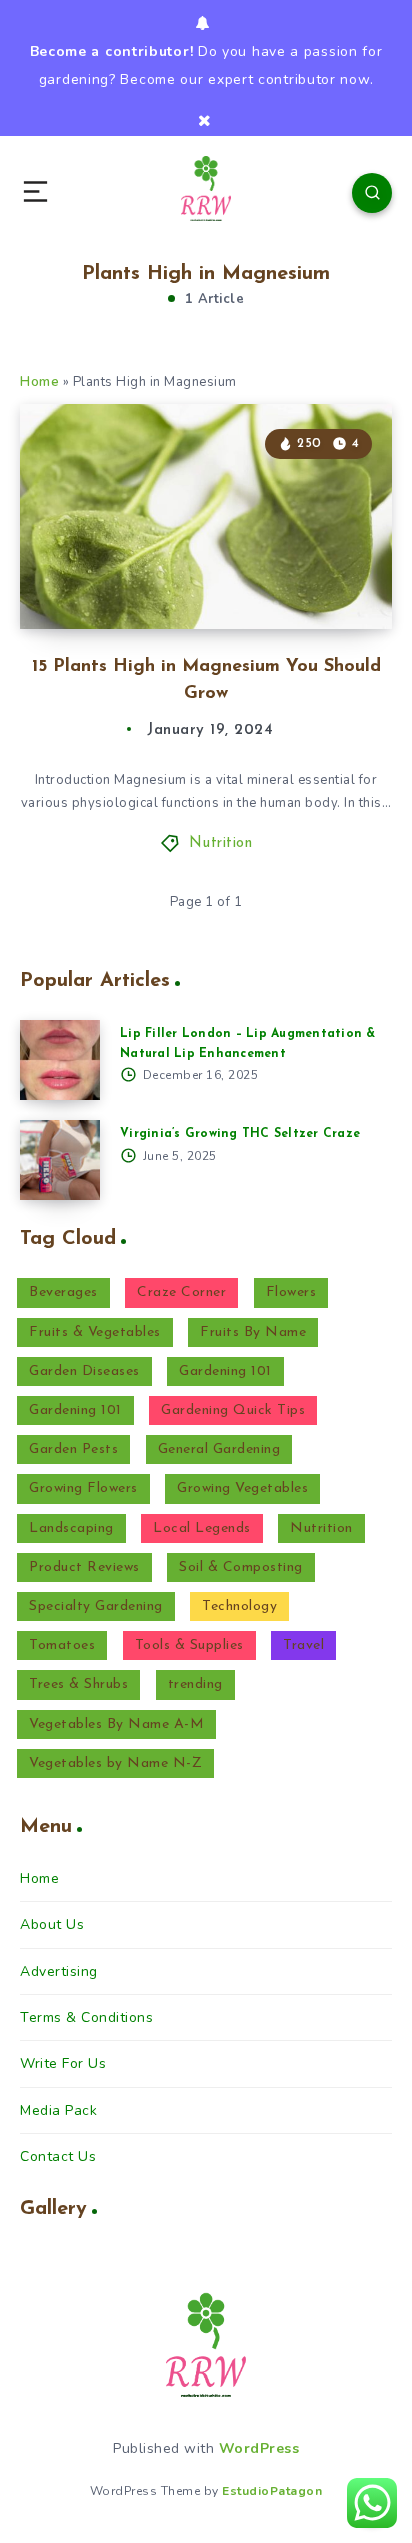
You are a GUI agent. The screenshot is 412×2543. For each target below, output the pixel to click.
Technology (239, 1606)
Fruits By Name (253, 1332)
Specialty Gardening (96, 1606)
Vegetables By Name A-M (116, 1724)
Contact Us (58, 2156)
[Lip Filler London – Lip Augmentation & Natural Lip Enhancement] (60, 1060)
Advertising (59, 1971)
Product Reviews (84, 1567)
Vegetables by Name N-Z (115, 1763)
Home (39, 382)
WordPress (259, 2448)
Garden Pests (73, 1449)
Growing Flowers (83, 1488)
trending (195, 1684)
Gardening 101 (225, 1371)
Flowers (291, 1292)
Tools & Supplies (189, 1645)
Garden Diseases (84, 1371)
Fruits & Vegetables (95, 1332)
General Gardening (219, 1449)
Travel (303, 1645)
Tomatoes (62, 1645)
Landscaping (71, 1528)
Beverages (63, 1292)
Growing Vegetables (242, 1488)
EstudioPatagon (272, 2491)
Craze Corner (181, 1292)
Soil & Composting (241, 1567)
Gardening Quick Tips (233, 1410)
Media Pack (58, 2110)
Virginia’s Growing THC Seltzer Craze (240, 1134)
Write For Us (63, 2063)
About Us (52, 1924)
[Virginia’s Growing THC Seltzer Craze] (60, 1160)
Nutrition (221, 843)
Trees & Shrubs (78, 1684)
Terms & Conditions (86, 2017)
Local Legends (202, 1528)
